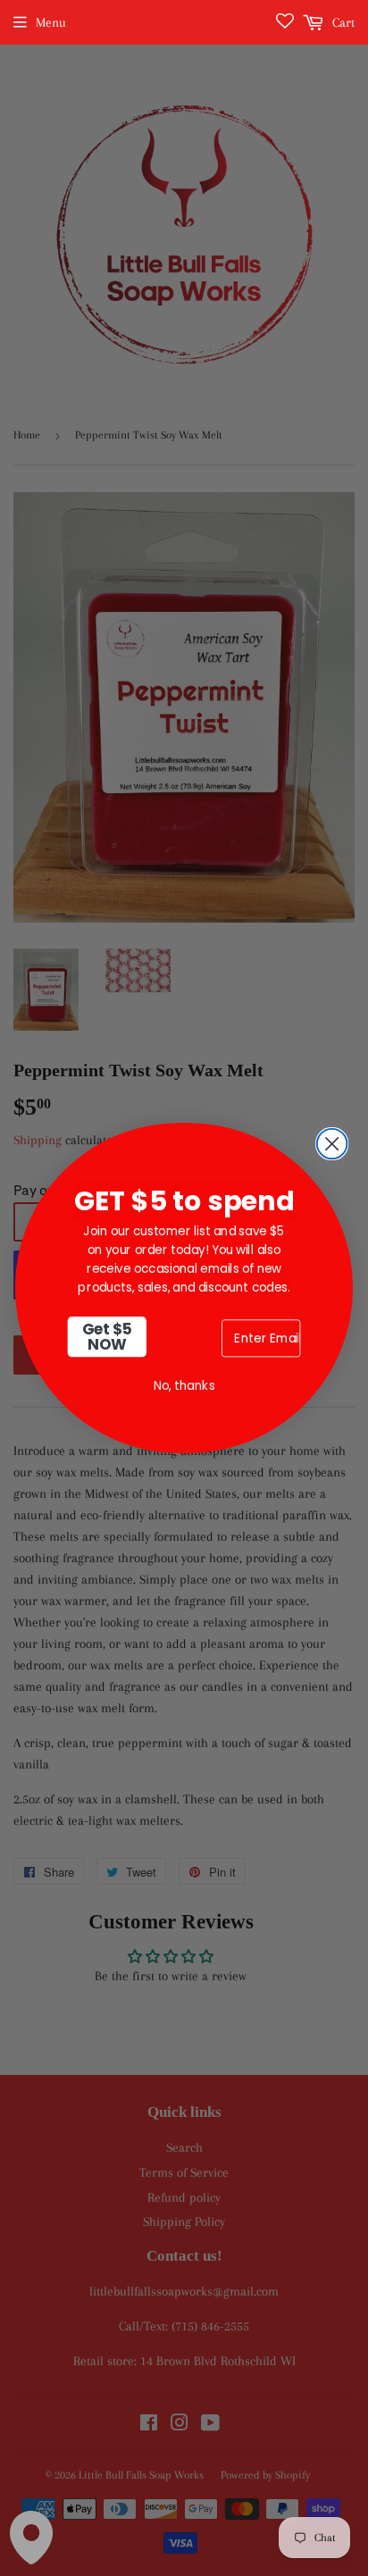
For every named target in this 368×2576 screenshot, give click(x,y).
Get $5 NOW (107, 1336)
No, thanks (184, 1386)
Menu (51, 22)
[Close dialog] (332, 1144)
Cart (342, 22)
